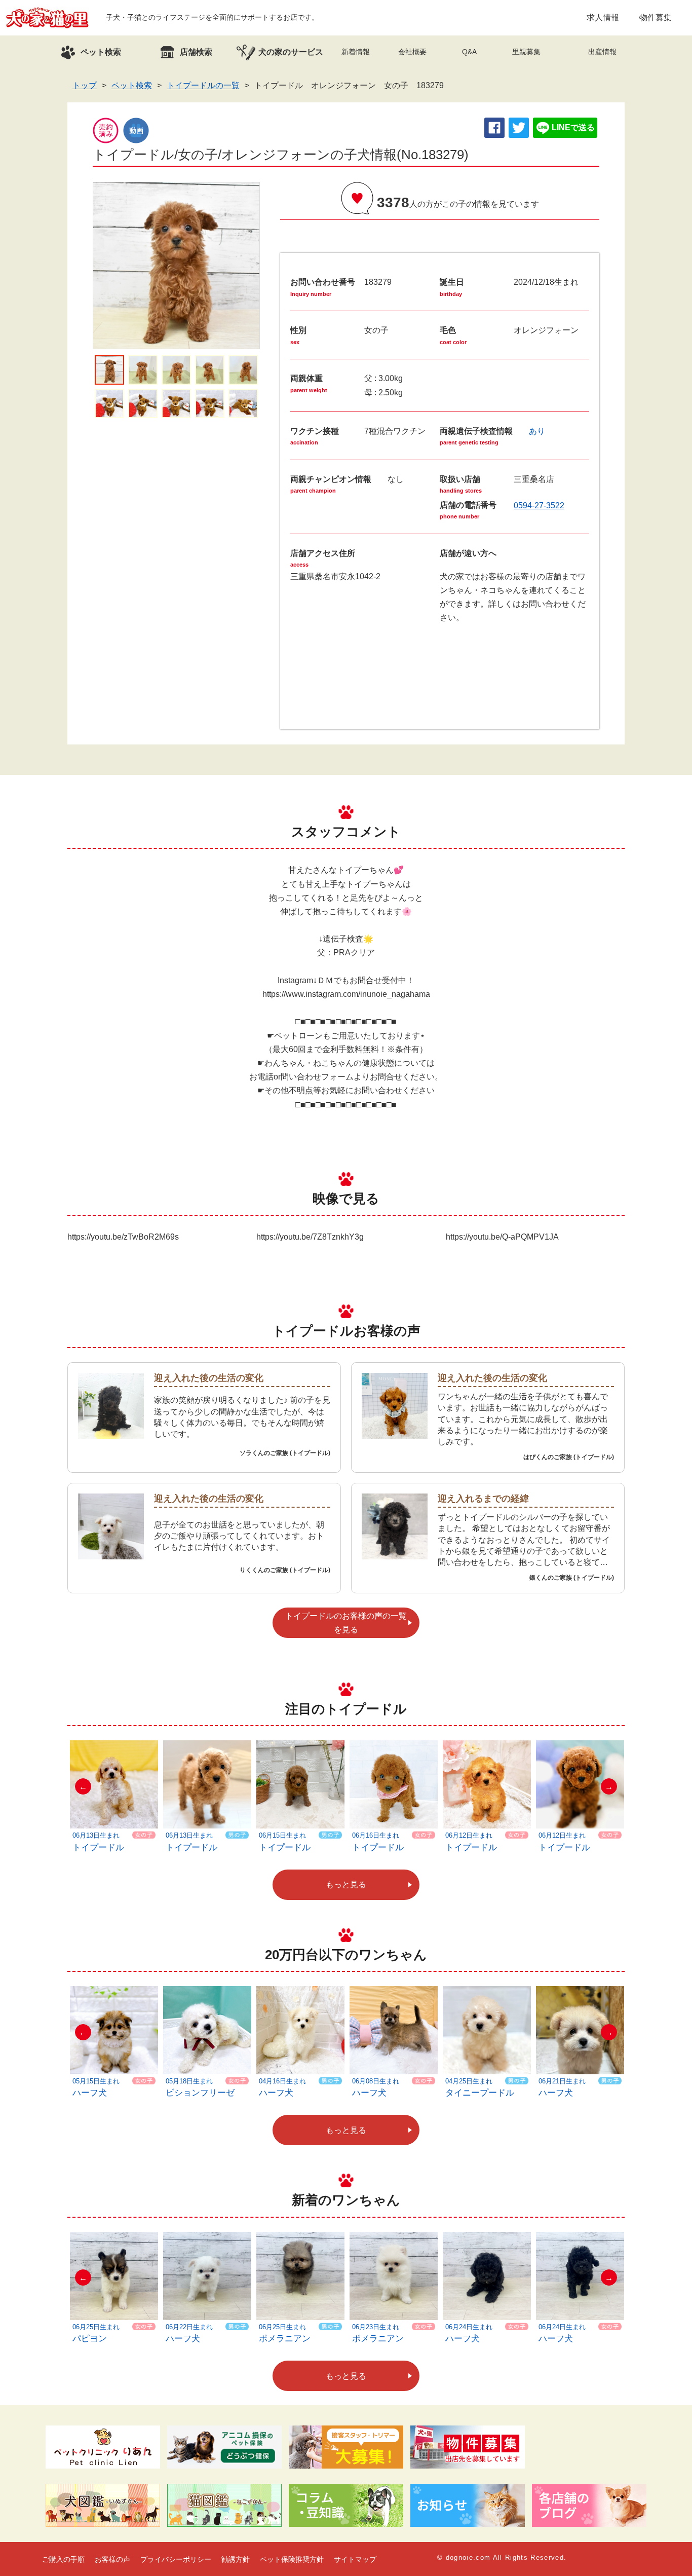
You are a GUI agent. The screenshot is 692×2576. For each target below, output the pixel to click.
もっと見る (346, 1884)
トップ (85, 85)
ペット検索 (132, 85)
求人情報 (603, 17)
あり (537, 431)
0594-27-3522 (539, 506)
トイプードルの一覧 (203, 85)
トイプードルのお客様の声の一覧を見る (346, 1623)
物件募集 (656, 17)
